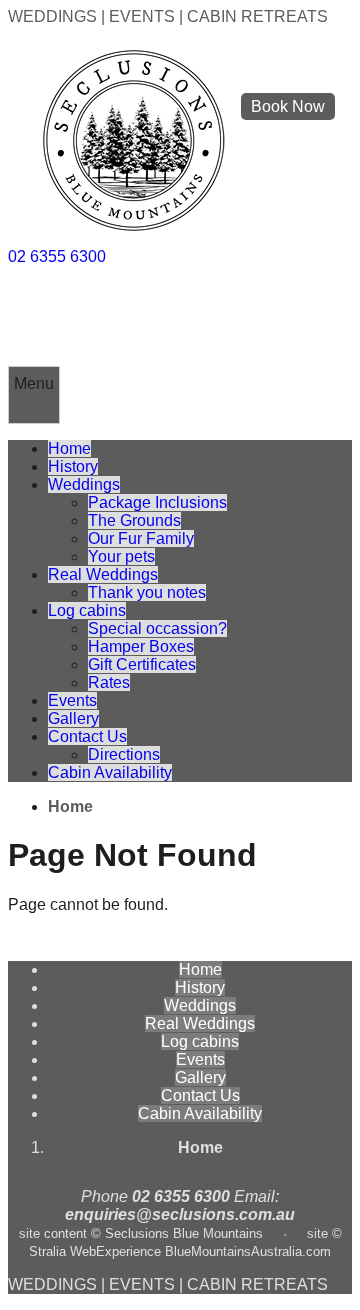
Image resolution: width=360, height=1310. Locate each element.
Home (69, 448)
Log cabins (87, 610)
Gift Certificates (142, 664)
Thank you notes (147, 592)
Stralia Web (62, 1251)
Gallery (73, 718)
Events (72, 700)
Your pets (121, 556)
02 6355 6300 (57, 256)
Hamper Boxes (141, 646)
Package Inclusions (157, 502)
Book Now (288, 106)
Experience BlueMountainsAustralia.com (213, 1251)
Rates (109, 682)
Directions (124, 754)
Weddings (84, 484)
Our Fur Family (141, 538)
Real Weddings (103, 574)
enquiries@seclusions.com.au (180, 1214)
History (73, 466)
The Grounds (134, 520)
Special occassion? (157, 628)
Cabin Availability (110, 772)
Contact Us (87, 736)
